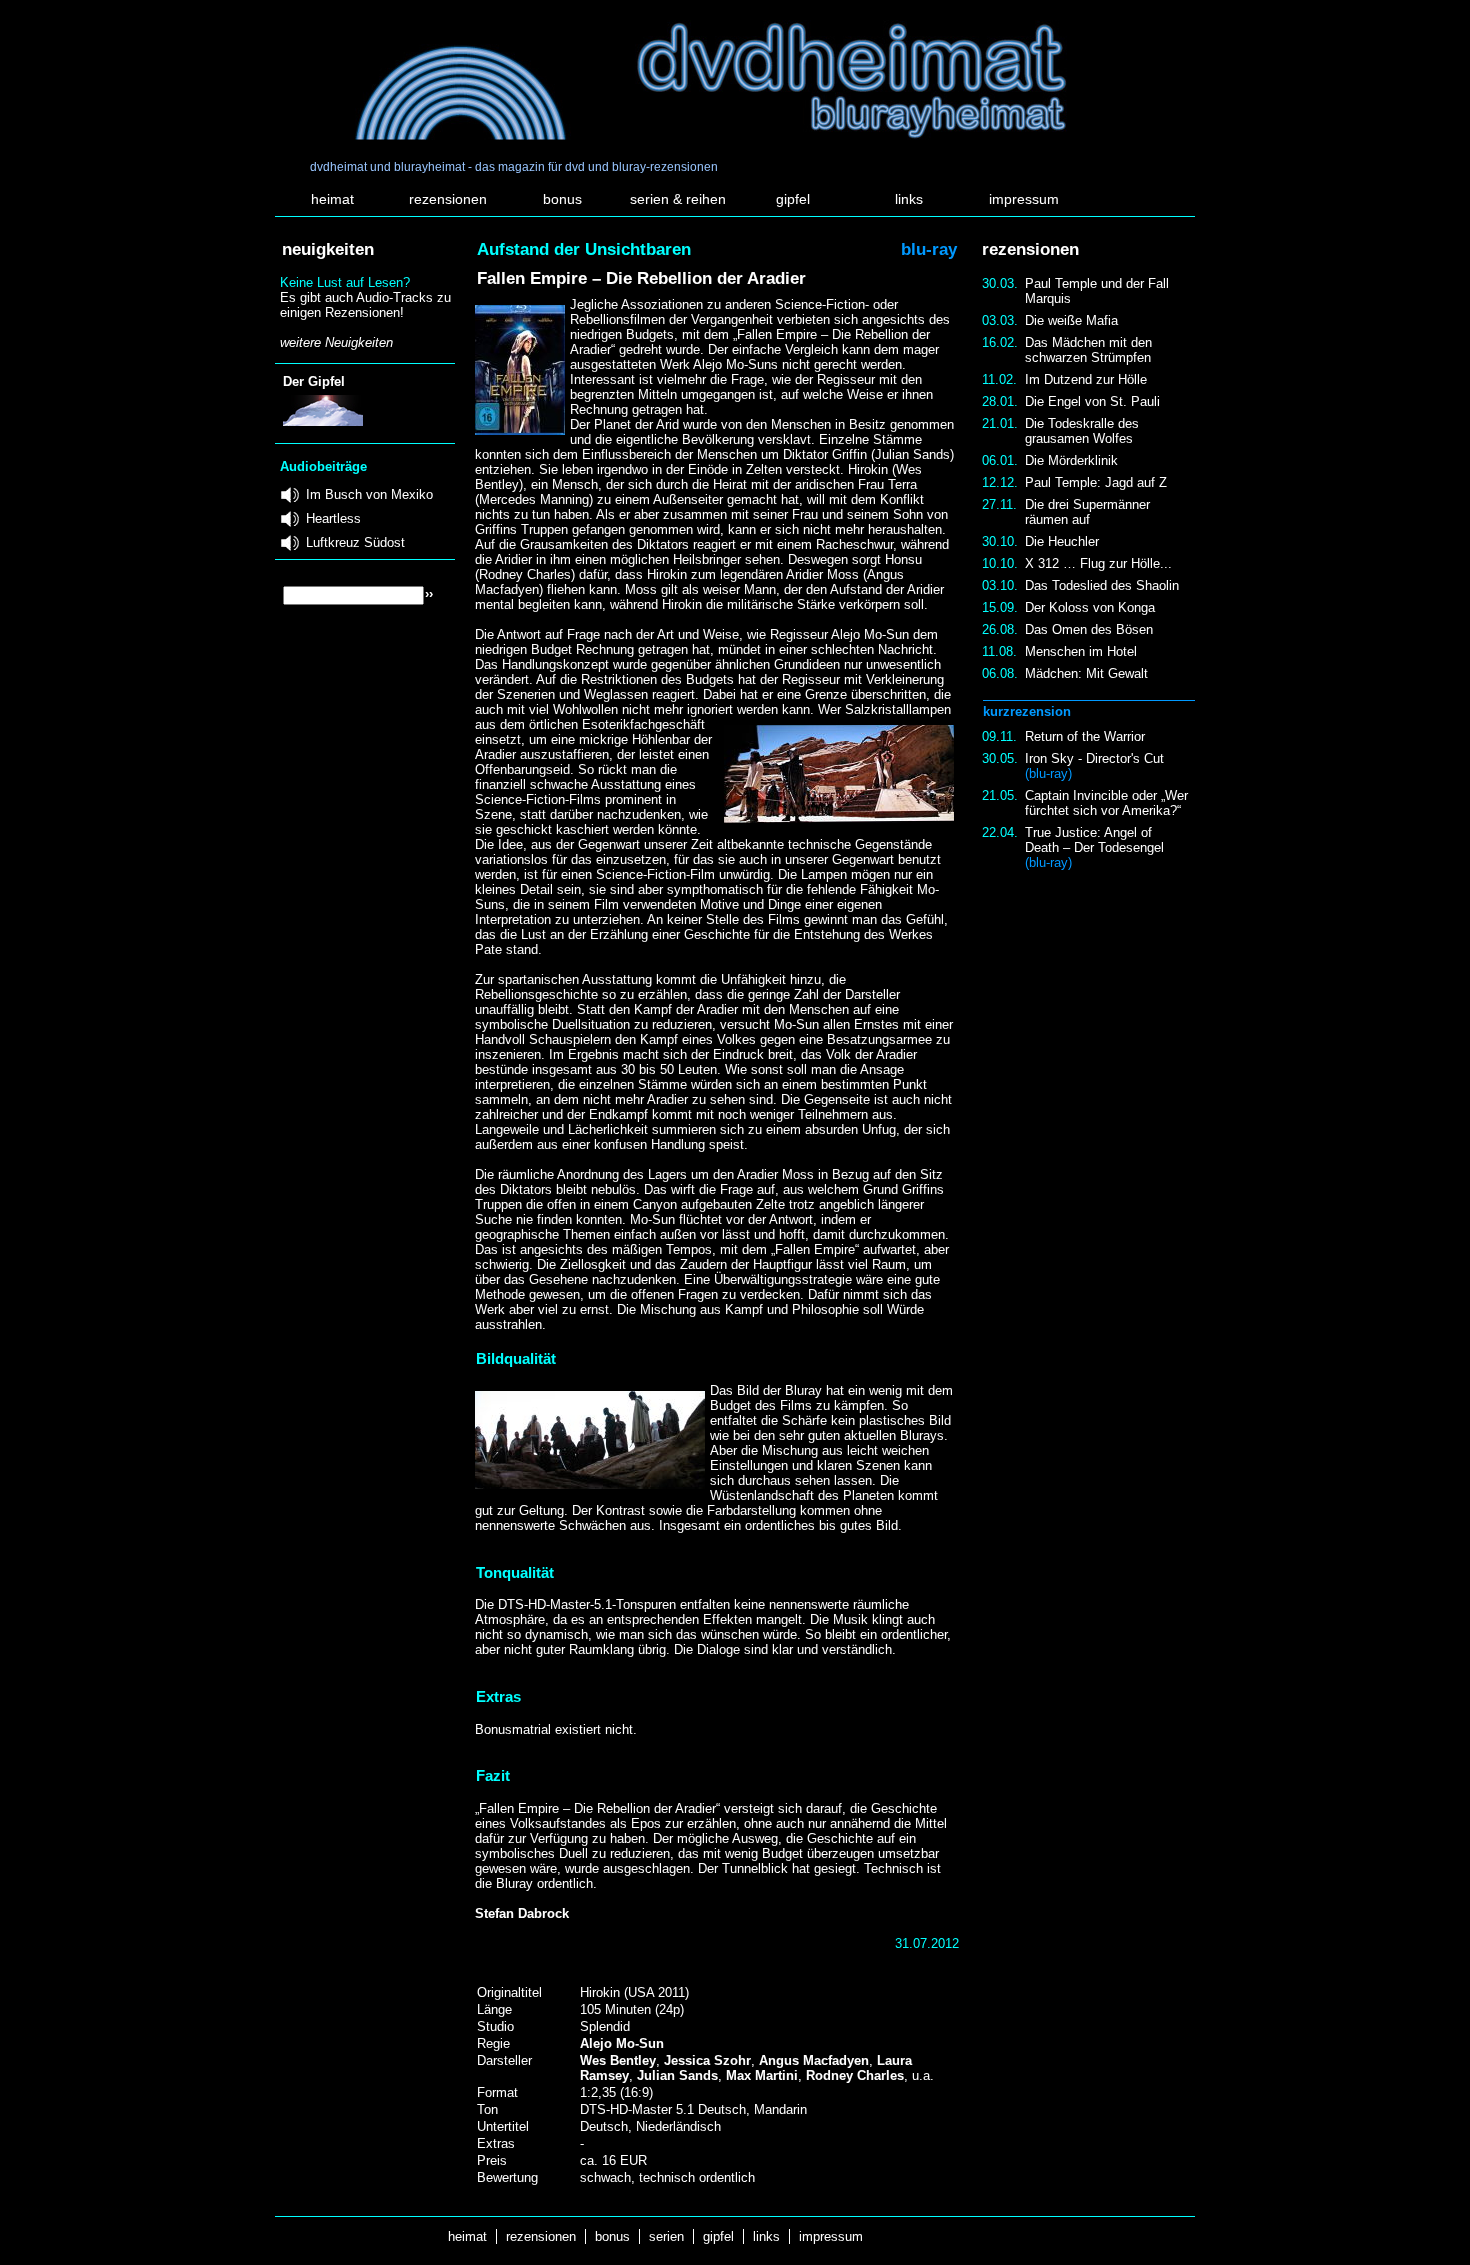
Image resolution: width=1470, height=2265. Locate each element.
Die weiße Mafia (1071, 320)
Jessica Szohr (707, 2060)
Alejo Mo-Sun (622, 2043)
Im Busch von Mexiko (369, 494)
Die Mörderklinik (1071, 460)
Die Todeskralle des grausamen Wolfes (1082, 431)
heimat (332, 199)
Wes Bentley (618, 2060)
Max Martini (762, 2075)
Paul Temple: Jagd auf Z (1096, 482)
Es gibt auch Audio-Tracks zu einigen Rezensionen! (365, 305)
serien (666, 2236)
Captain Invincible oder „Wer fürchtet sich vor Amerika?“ (1106, 803)
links (909, 199)
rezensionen (448, 199)
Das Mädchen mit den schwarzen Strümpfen (1088, 350)
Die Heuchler (1062, 541)
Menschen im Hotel (1081, 651)
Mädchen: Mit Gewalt (1086, 673)
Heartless (333, 518)
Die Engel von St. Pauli (1092, 401)
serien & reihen (678, 199)
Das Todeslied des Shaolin (1102, 585)
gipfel (793, 199)
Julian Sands (677, 2075)
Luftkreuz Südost (355, 542)
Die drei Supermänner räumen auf (1087, 512)
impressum (1024, 199)
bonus (562, 199)
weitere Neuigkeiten (336, 342)
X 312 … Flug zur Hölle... (1098, 563)
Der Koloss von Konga (1090, 607)
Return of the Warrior (1085, 736)
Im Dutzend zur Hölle (1086, 379)
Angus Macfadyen (814, 2060)
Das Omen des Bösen (1089, 629)
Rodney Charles (855, 2075)
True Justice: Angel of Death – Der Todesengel (1094, 847)
